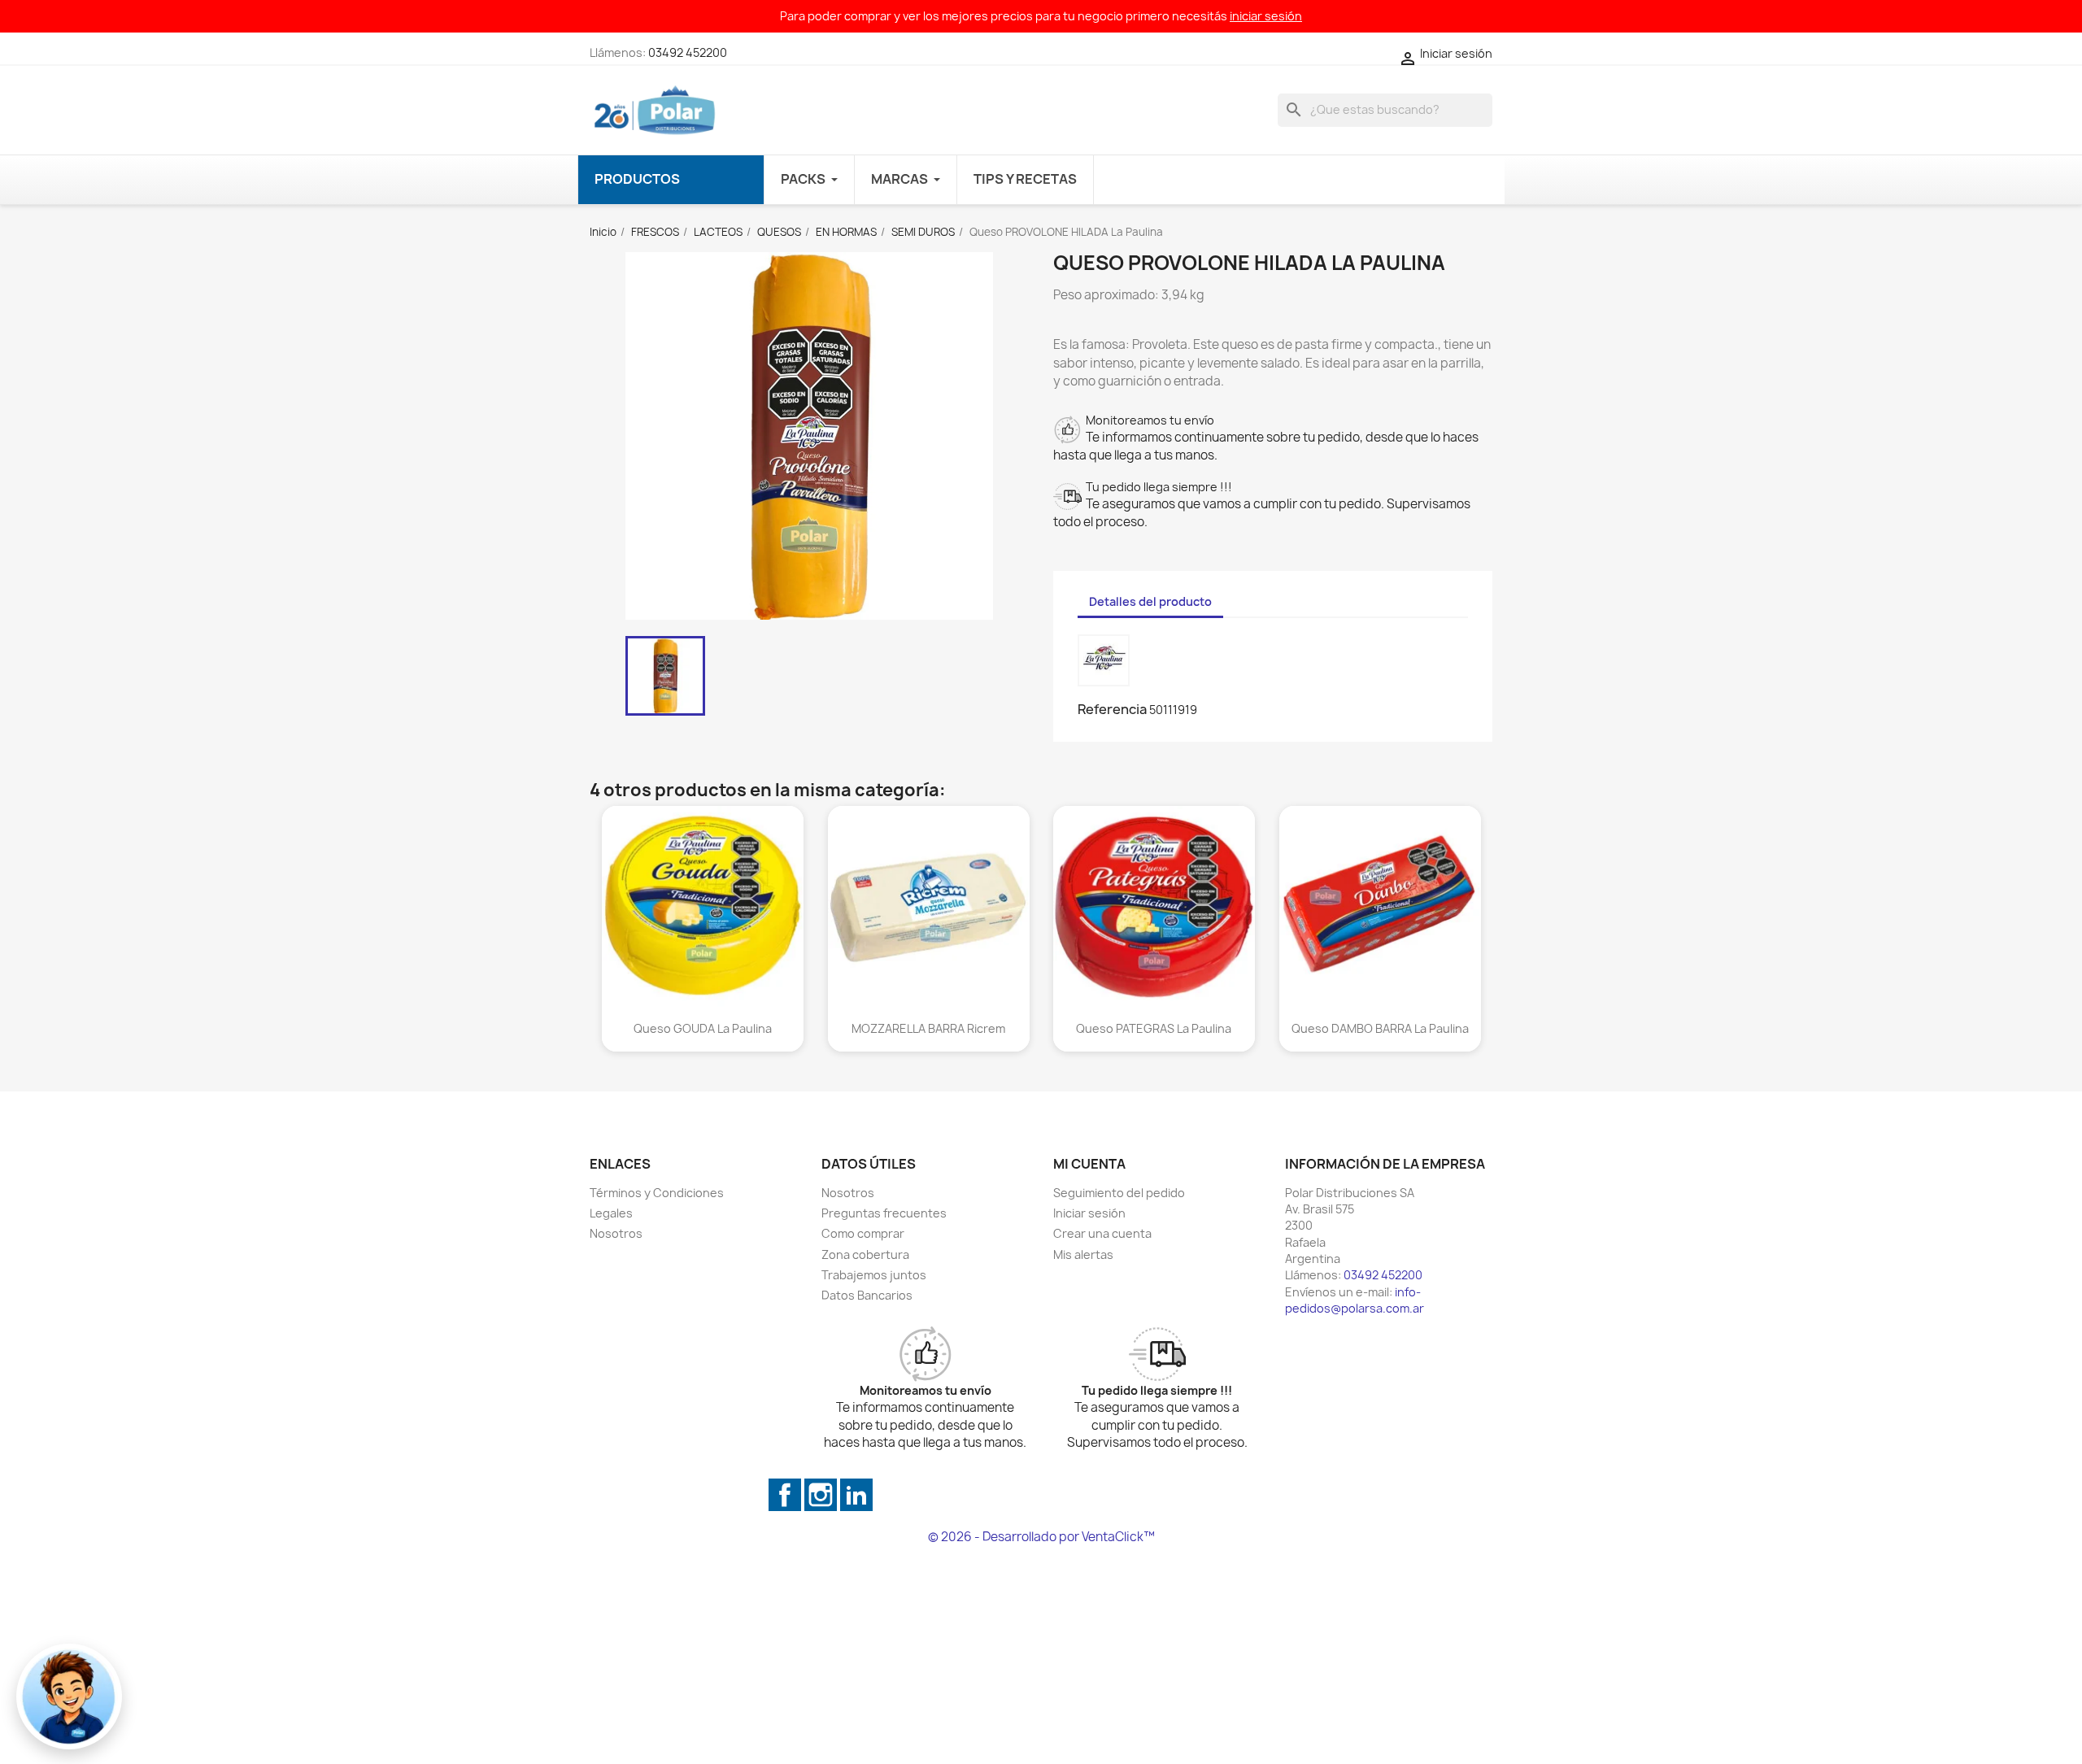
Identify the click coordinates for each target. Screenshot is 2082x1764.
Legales (611, 1213)
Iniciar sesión (1089, 1213)
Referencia (1112, 709)
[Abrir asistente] (69, 1696)
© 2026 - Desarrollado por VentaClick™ (1041, 1537)
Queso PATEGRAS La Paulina (1154, 1028)
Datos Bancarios (867, 1295)
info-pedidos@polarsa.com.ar (1355, 1300)
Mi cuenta (1089, 1164)
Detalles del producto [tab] (1150, 601)
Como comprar (863, 1233)
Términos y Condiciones (657, 1193)
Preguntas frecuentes (884, 1213)
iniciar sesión (1266, 16)
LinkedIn (856, 1495)
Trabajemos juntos (874, 1275)
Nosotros (616, 1233)
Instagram (821, 1495)
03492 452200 (688, 52)
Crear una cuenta (1102, 1233)
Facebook (785, 1495)
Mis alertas (1083, 1254)
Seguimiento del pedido (1119, 1193)
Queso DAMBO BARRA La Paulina (1379, 1028)
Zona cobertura (865, 1254)
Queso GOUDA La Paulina (703, 1028)
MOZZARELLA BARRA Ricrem (928, 1028)
